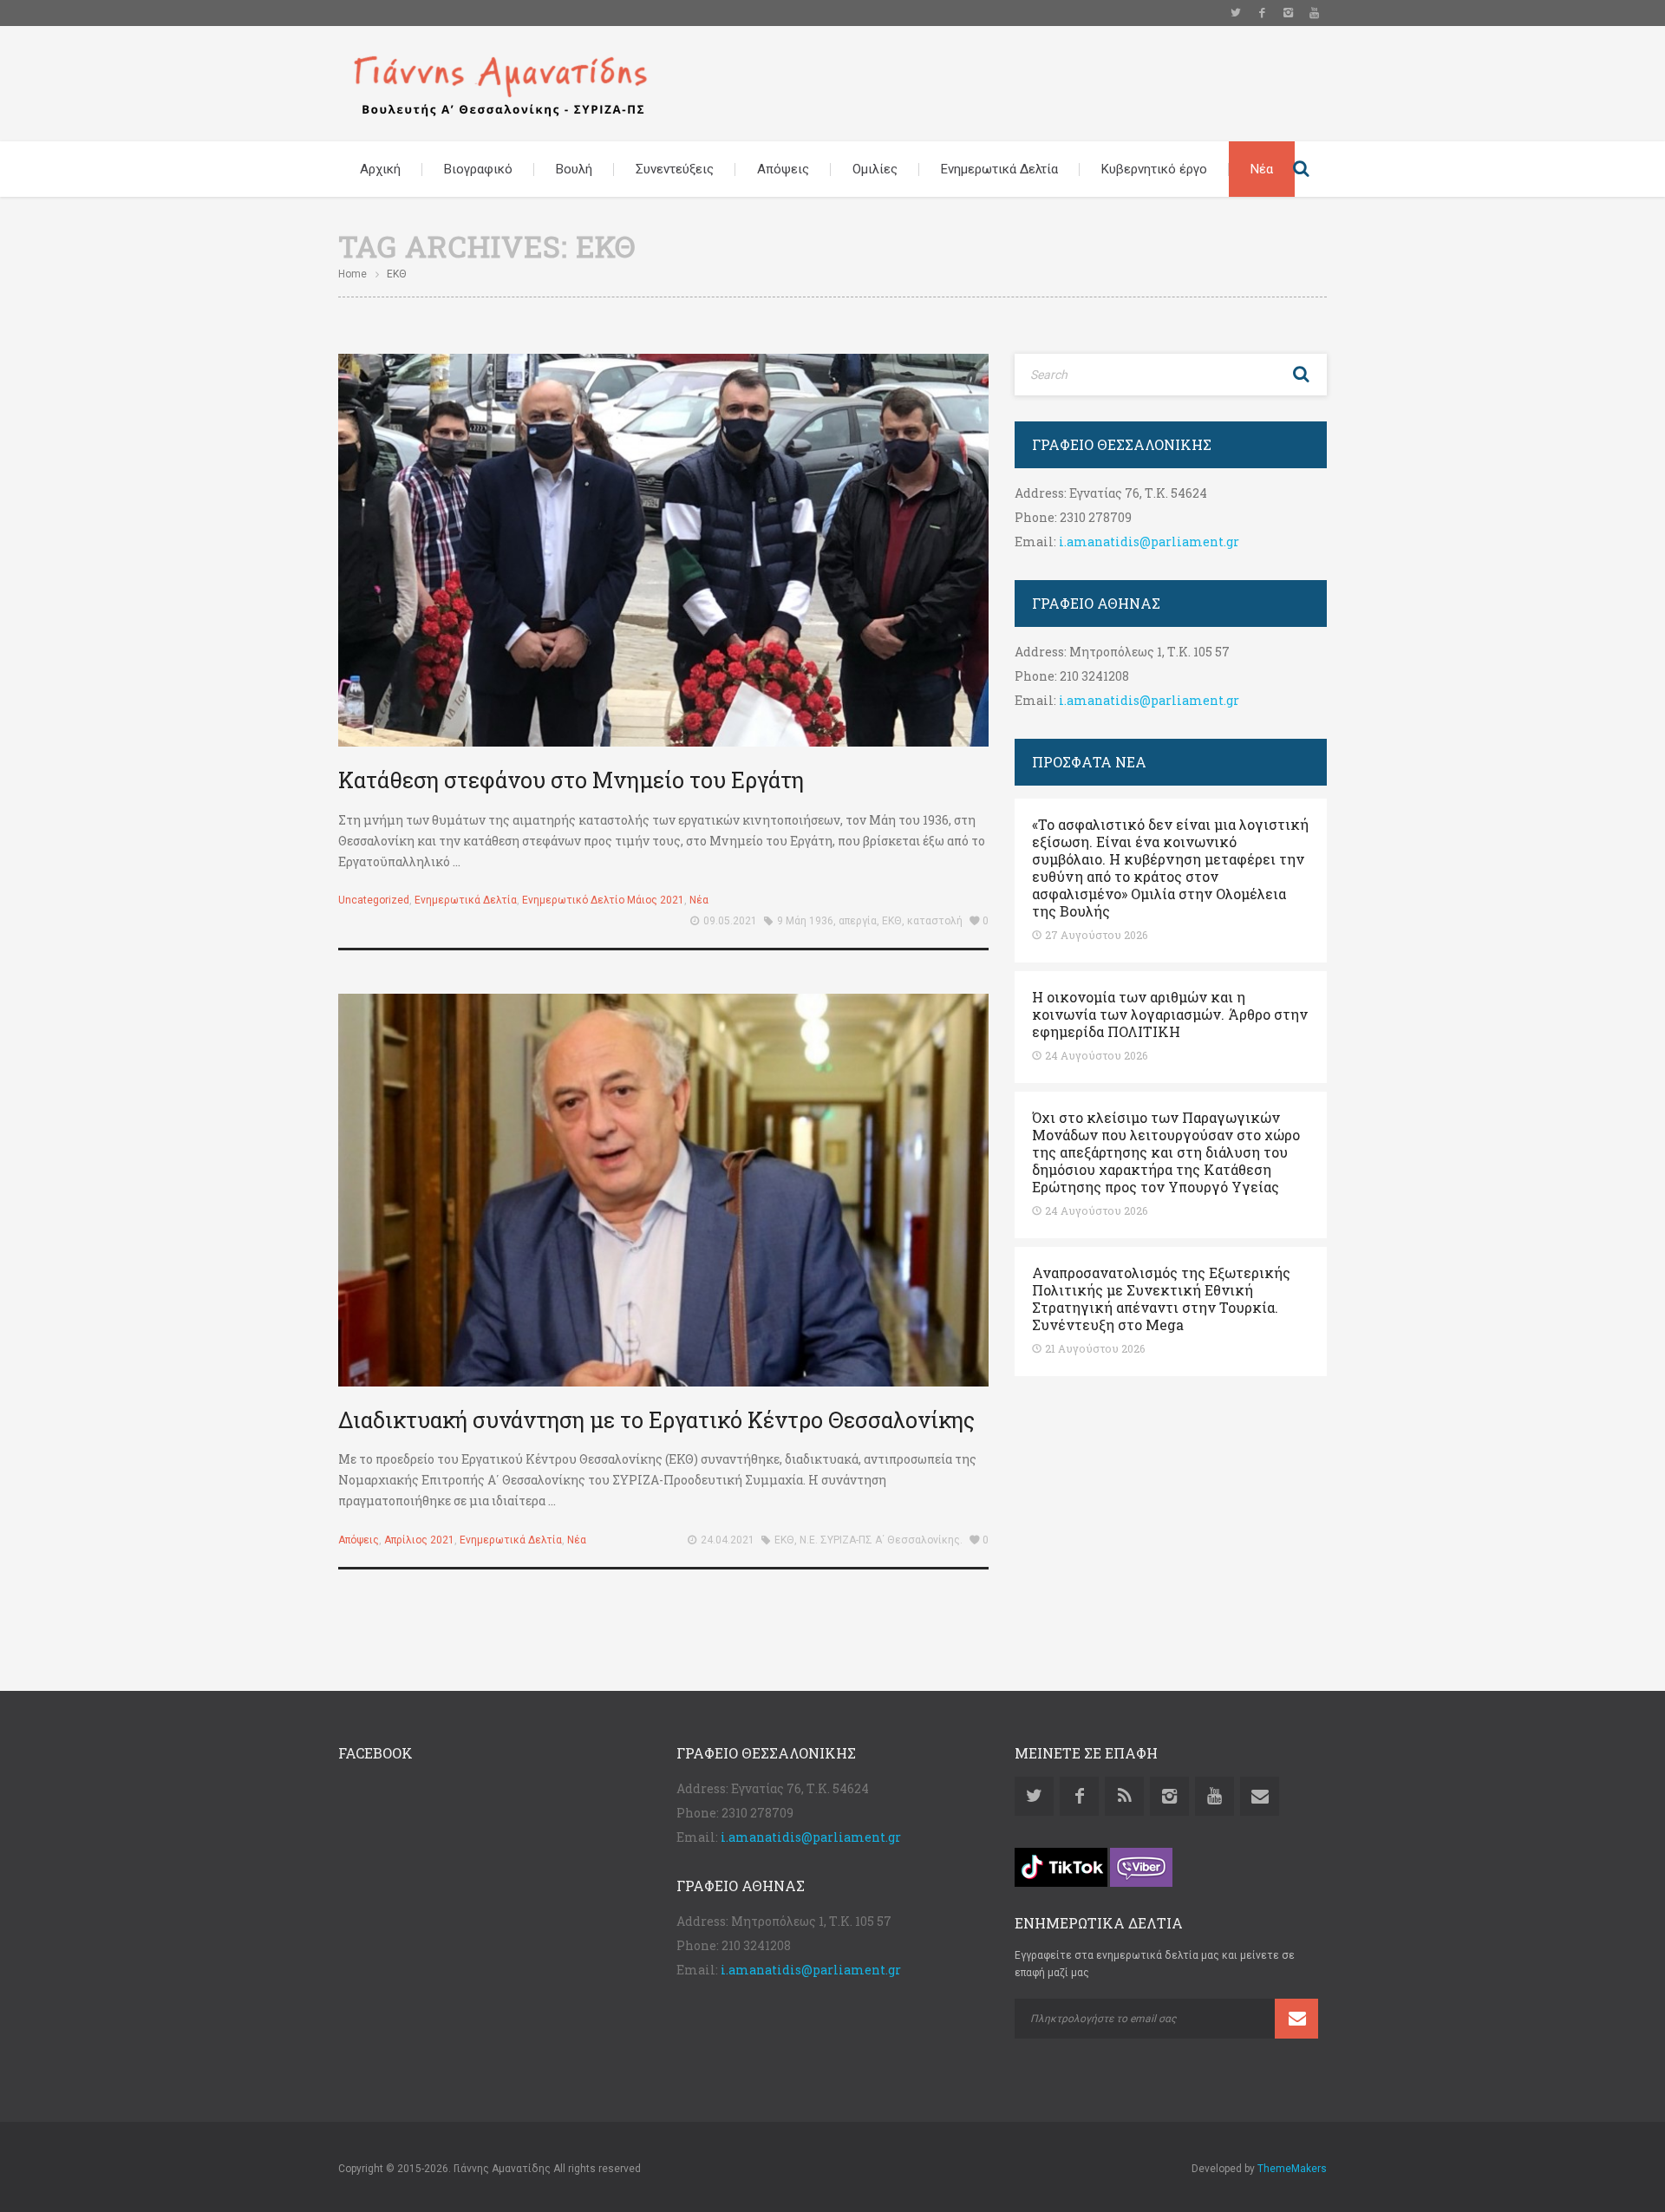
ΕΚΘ (892, 921)
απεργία (858, 921)
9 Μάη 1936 (805, 921)
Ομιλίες (875, 169)
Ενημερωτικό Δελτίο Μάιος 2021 (603, 900)
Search (1301, 169)
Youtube (1314, 13)
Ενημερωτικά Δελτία (999, 169)
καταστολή (935, 921)
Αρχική (380, 169)
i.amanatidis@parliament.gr (1149, 542)
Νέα (1262, 169)
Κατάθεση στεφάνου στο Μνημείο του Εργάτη (571, 780)
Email (1260, 1796)
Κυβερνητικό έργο (1154, 169)
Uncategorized (374, 900)
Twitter (1236, 13)
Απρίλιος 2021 (419, 1540)
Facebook (1262, 13)
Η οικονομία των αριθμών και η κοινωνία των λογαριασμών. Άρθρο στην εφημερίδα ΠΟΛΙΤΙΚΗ (1170, 1015)
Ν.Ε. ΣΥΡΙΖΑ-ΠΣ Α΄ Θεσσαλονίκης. (881, 1540)
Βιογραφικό (478, 169)
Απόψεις (783, 169)
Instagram (1288, 13)
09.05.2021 (730, 921)
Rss (1124, 1796)
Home (353, 274)
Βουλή (574, 169)
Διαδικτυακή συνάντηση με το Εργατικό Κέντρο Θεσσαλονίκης (656, 1420)
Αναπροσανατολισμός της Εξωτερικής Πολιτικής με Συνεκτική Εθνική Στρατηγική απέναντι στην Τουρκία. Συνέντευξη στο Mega (1161, 1299)
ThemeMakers (1292, 2169)
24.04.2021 (728, 1540)
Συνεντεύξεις (675, 169)
